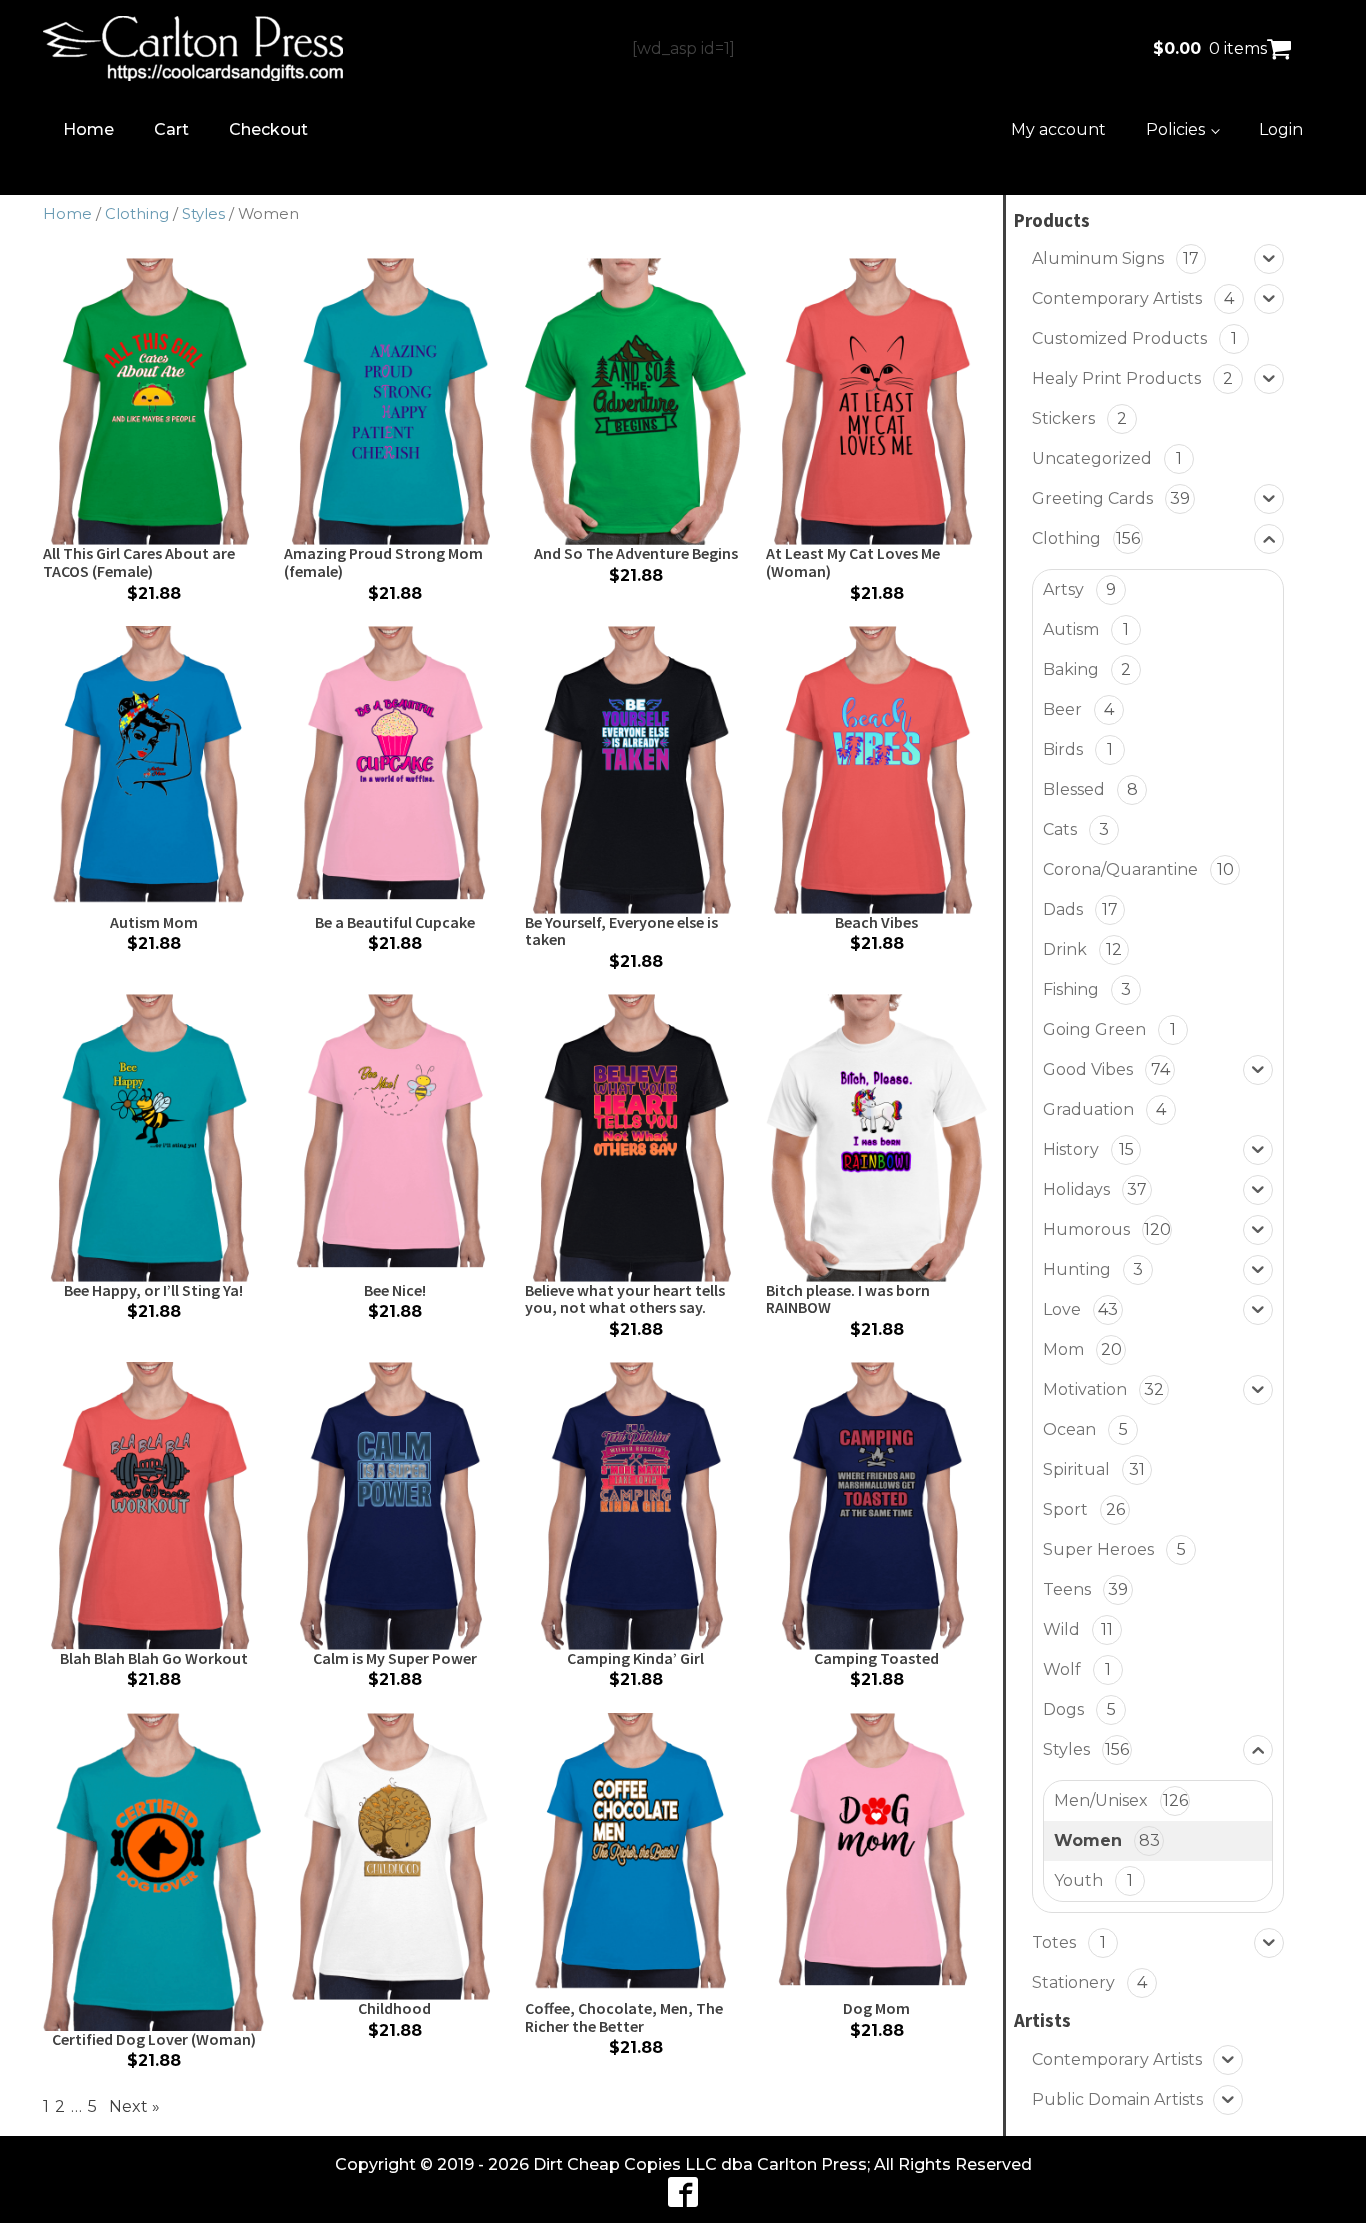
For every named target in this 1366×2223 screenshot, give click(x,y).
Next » (134, 2106)
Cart (171, 129)
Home (88, 129)
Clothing (137, 214)
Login (1281, 129)
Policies (1175, 129)
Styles (203, 214)
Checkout (268, 129)
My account (1058, 129)
